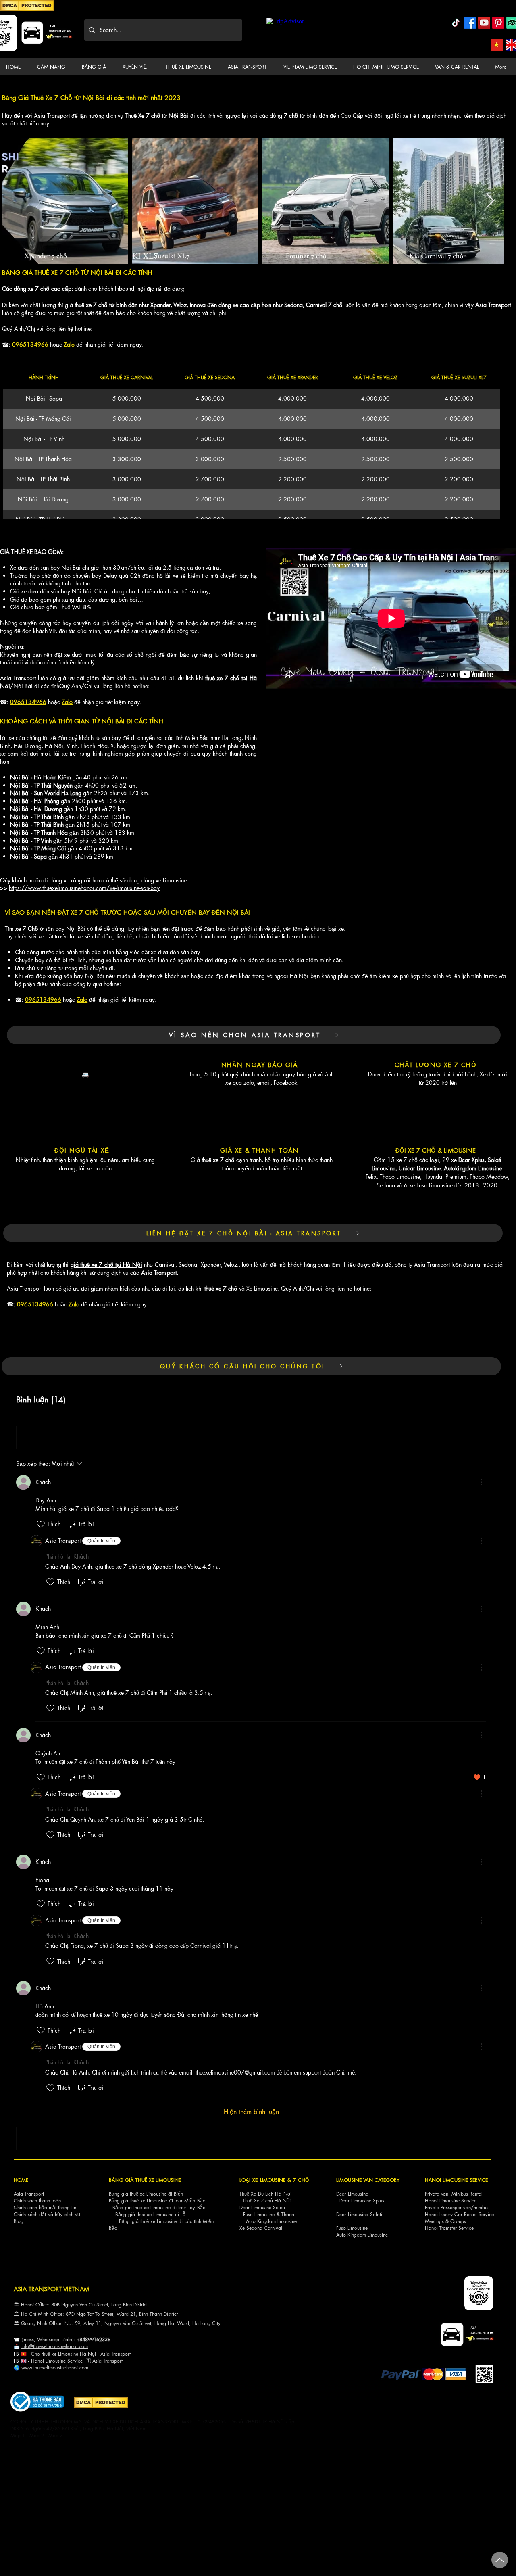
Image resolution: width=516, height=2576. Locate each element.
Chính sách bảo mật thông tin (45, 2207)
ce (80, 2361)
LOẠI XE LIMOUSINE (262, 2180)
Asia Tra (101, 2361)
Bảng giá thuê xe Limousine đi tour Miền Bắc (157, 2201)
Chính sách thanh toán (37, 2201)
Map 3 (56, 2435)
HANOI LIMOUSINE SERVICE (456, 2180)
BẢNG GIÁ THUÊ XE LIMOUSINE (145, 2180)
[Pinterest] (498, 23)
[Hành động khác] (481, 1482)
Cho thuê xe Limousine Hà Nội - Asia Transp (78, 2354)
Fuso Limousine (259, 2214)
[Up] (500, 2560)
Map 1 (18, 2435)
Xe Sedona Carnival (261, 2228)
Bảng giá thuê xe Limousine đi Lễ (150, 2214)
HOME (21, 2180)
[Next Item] (490, 201)
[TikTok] (456, 23)
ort (128, 2354)
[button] (53, 67)
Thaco (288, 2214)
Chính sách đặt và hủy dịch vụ (47, 2214)
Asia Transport (29, 2194)
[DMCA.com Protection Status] (27, 10)
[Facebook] (470, 23)
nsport (116, 2361)
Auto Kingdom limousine (271, 2221)
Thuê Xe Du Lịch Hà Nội (265, 2194)
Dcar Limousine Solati (262, 2207)
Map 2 (37, 2435)
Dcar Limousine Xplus (362, 2201)
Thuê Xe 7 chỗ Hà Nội (267, 2201)
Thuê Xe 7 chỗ (143, 116)
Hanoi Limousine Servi (54, 2361)
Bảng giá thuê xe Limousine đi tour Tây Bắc (159, 2207)
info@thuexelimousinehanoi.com (55, 2346)
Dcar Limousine (352, 2194)
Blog (19, 2221)
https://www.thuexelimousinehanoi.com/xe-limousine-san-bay (84, 888)
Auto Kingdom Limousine (362, 2235)
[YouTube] (484, 23)
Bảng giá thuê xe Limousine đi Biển (146, 2194)
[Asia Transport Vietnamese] (497, 45)
